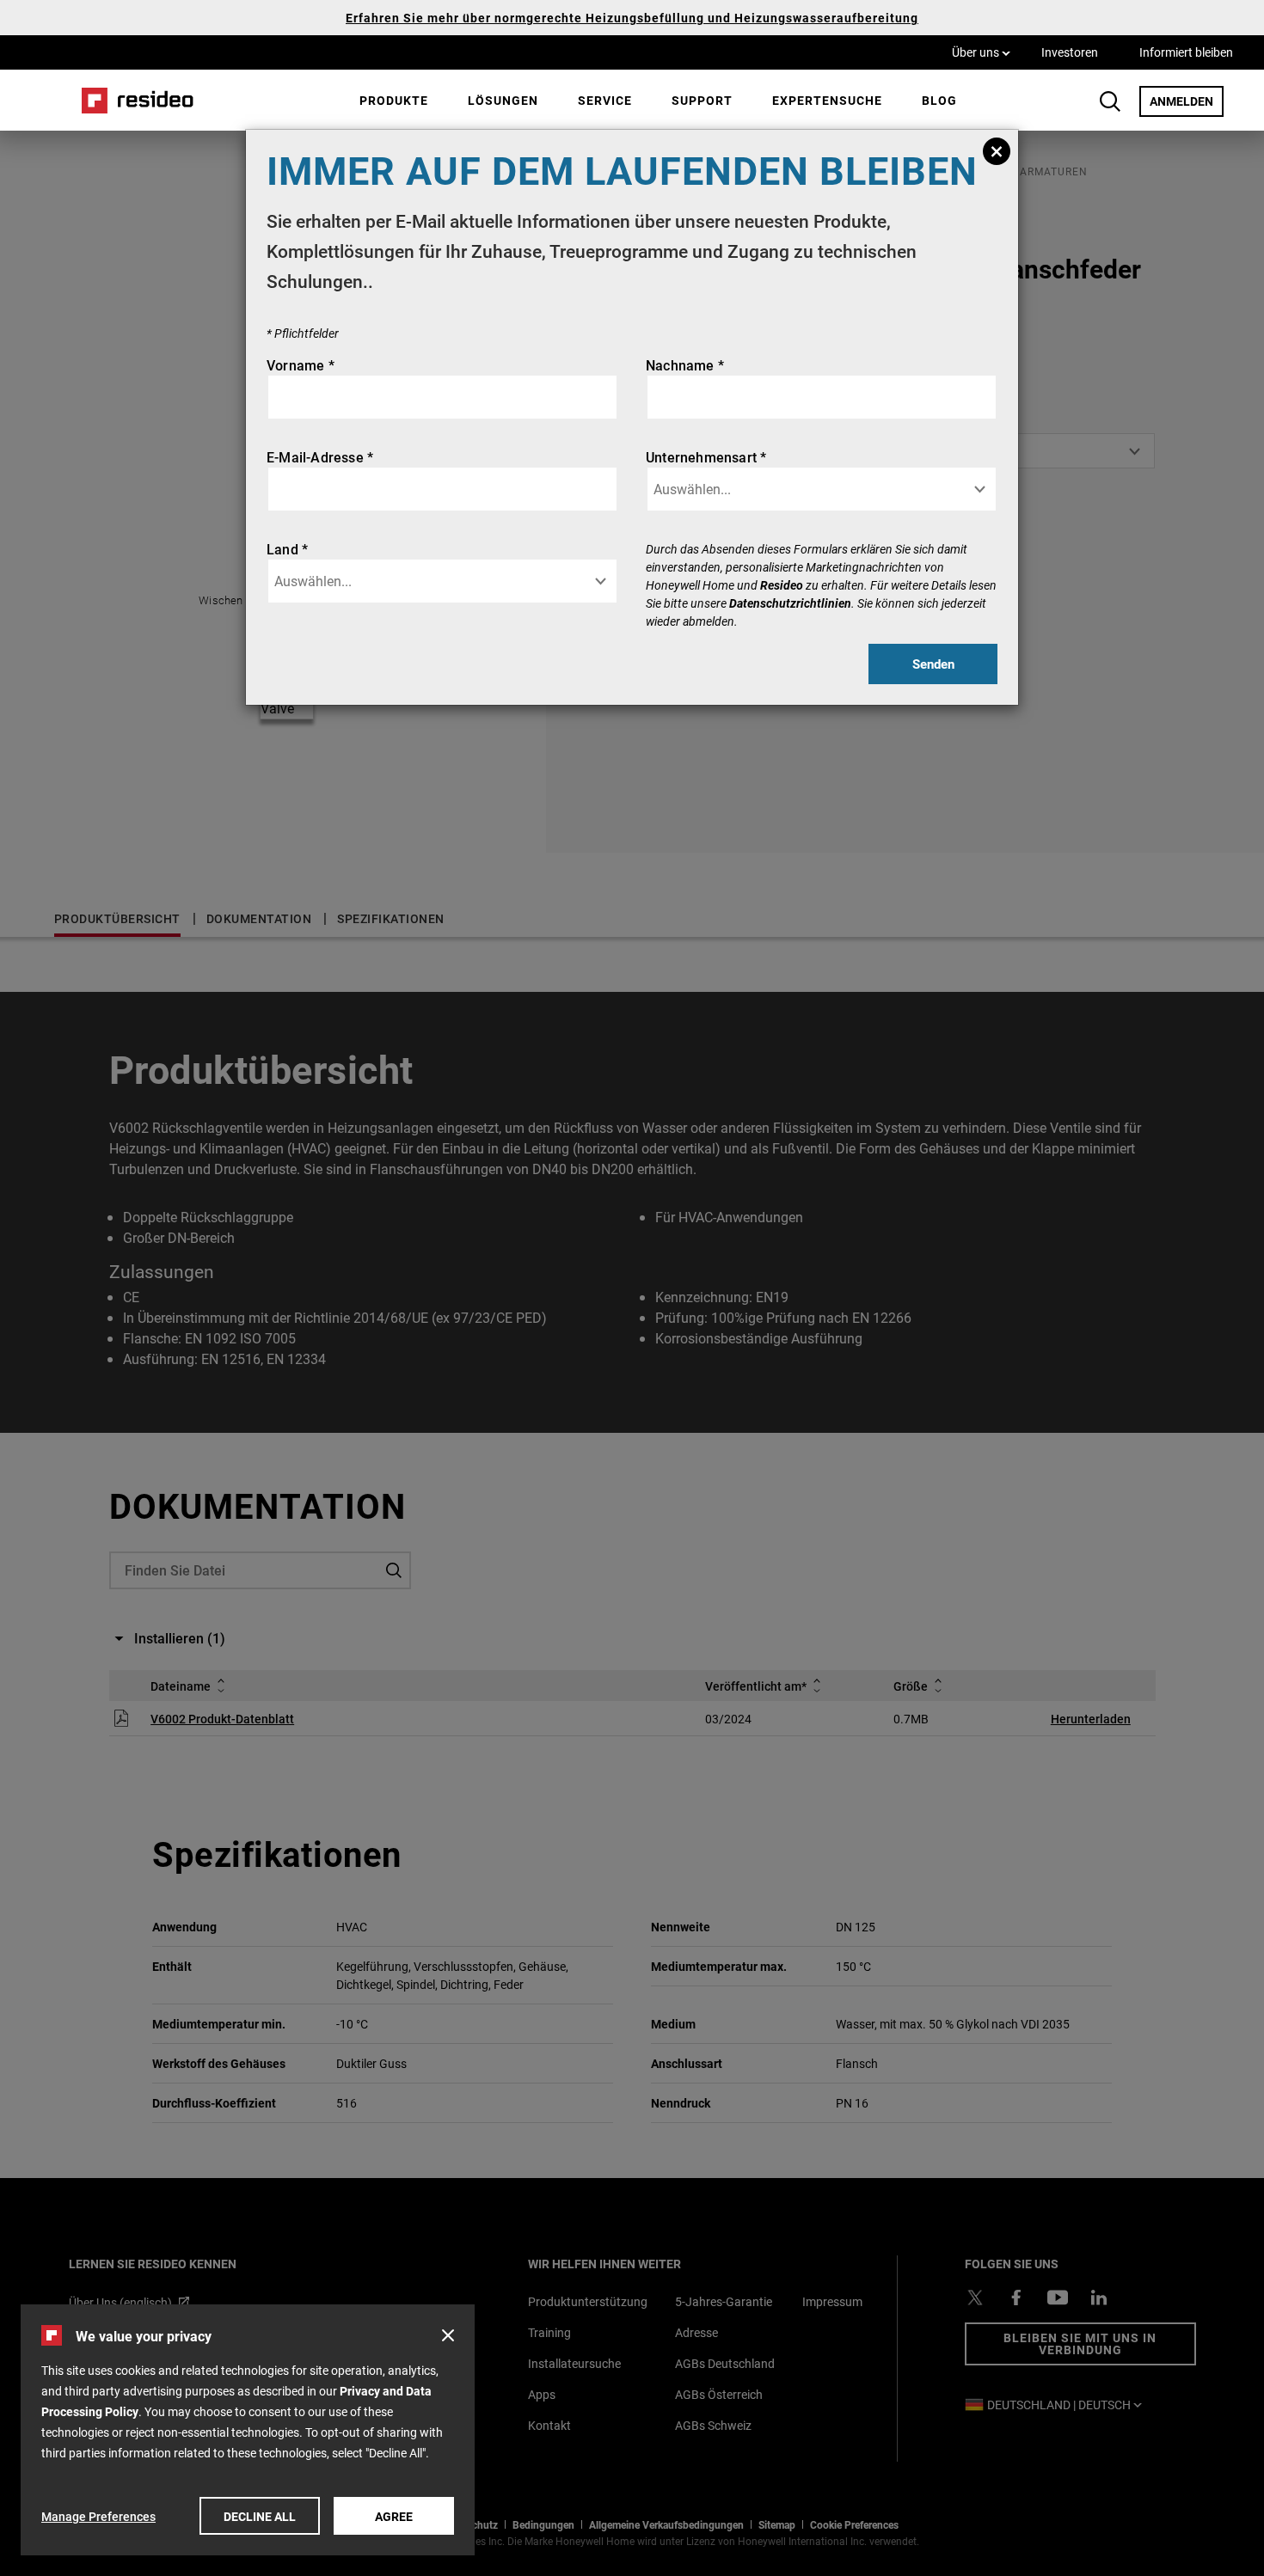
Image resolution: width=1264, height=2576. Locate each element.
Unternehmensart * (706, 457)
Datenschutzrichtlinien (790, 603)
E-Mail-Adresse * (320, 457)
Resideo (782, 585)
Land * (287, 549)
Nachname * (685, 365)
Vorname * (301, 365)
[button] (448, 2335)
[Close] (997, 151)
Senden (933, 664)
